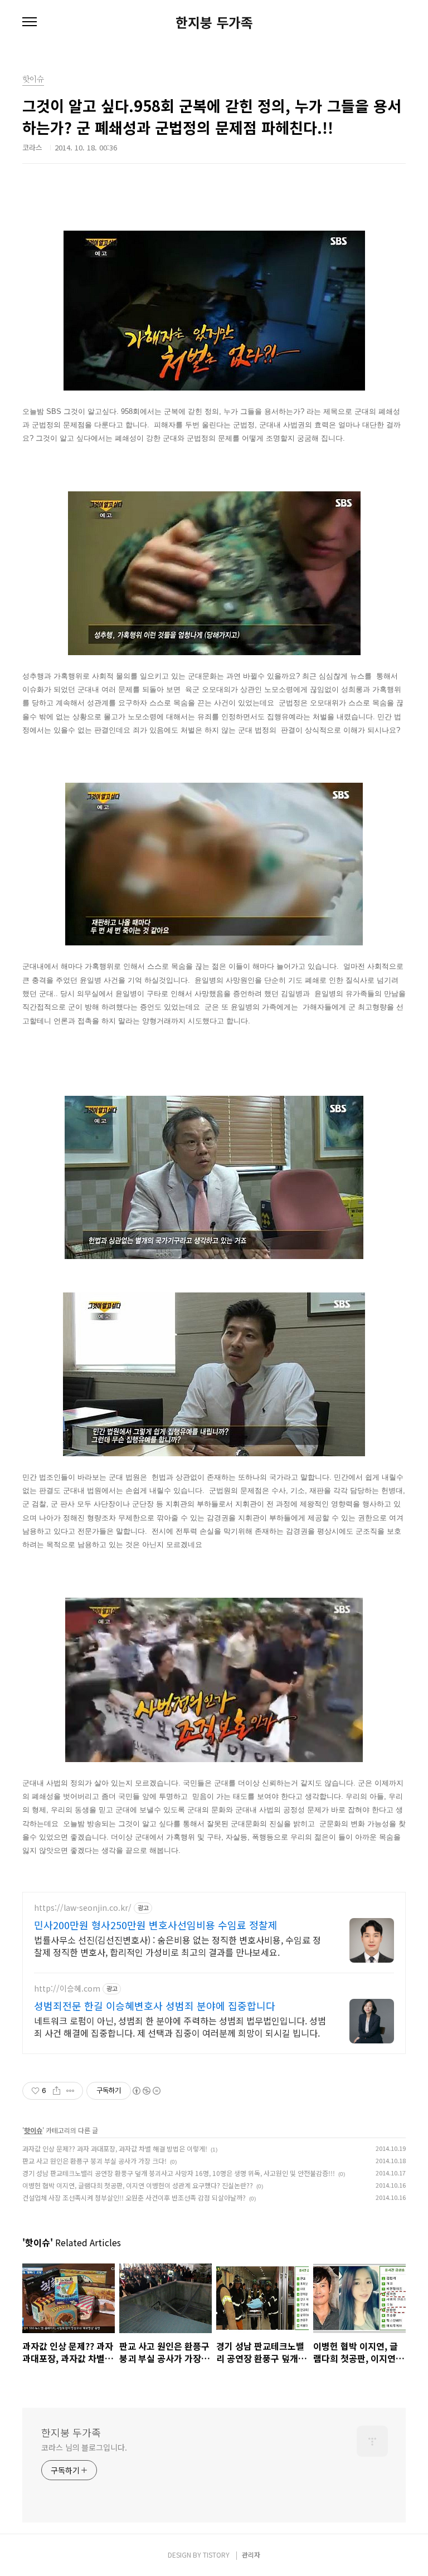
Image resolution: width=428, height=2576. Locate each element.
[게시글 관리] (70, 2091)
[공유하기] (57, 2091)
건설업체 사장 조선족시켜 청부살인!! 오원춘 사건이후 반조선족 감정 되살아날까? (134, 2197)
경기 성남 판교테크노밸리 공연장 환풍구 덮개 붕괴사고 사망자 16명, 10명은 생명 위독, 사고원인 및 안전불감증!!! (179, 2173)
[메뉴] (30, 22)
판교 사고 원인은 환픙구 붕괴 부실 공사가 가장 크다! (94, 2161)
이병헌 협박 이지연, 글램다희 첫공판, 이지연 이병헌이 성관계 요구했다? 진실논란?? (138, 2185)
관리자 (251, 2555)
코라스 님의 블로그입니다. (84, 2447)
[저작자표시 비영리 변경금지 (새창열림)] (146, 2091)
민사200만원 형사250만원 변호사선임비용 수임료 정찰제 (156, 1925)
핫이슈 (33, 2130)
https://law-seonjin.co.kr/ (83, 1908)
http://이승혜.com (67, 1989)
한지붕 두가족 (214, 22)
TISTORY (216, 2555)
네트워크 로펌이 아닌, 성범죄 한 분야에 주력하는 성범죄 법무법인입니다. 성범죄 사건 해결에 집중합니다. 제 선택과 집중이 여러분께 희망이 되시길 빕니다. (180, 2026)
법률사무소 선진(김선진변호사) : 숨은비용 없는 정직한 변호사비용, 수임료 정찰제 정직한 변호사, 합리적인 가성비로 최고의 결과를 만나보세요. (177, 1946)
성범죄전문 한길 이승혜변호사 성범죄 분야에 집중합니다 (155, 2006)
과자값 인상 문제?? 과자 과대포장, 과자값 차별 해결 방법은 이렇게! (115, 2148)
